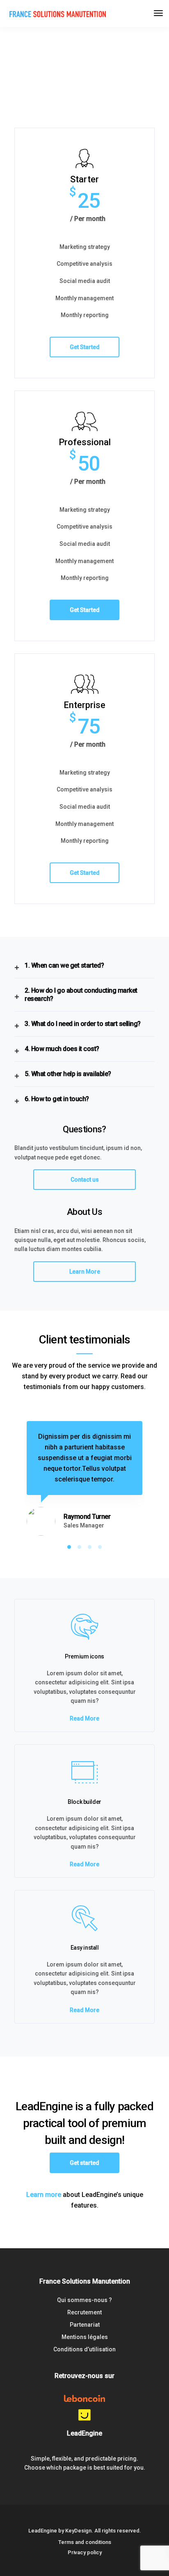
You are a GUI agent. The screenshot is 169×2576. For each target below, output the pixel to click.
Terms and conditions (85, 2542)
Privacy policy (85, 2552)
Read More (84, 1718)
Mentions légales (85, 2337)
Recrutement (84, 2312)
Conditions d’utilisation (84, 2349)
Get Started (85, 347)
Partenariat (85, 2325)
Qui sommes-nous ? (84, 2300)
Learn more (44, 2195)
